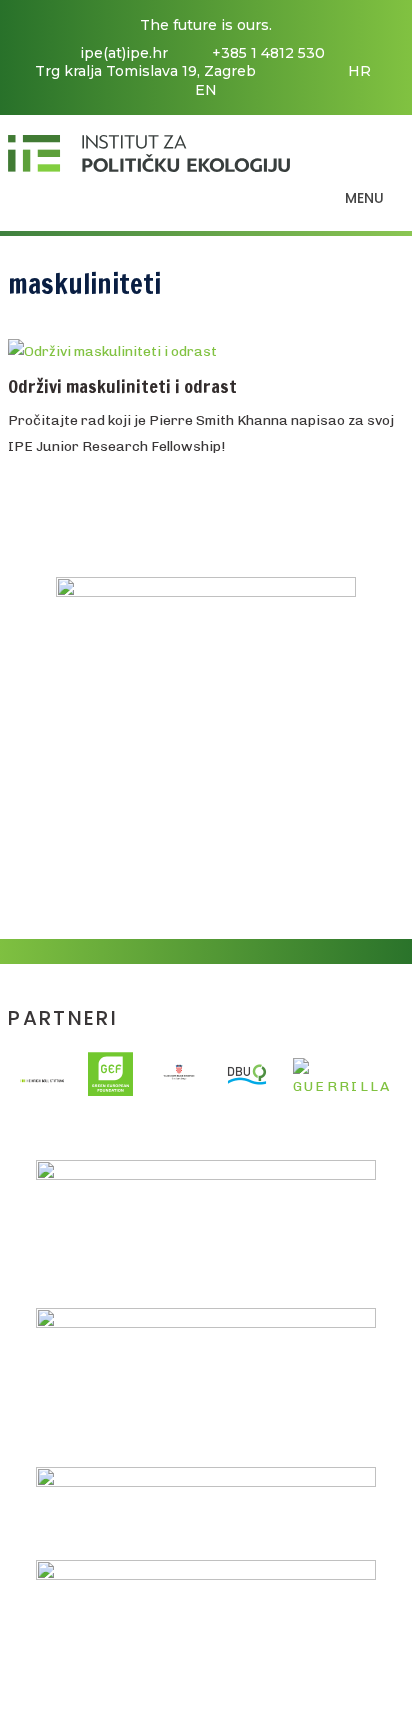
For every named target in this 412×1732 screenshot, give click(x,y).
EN (206, 90)
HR (359, 71)
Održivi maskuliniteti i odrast (122, 386)
